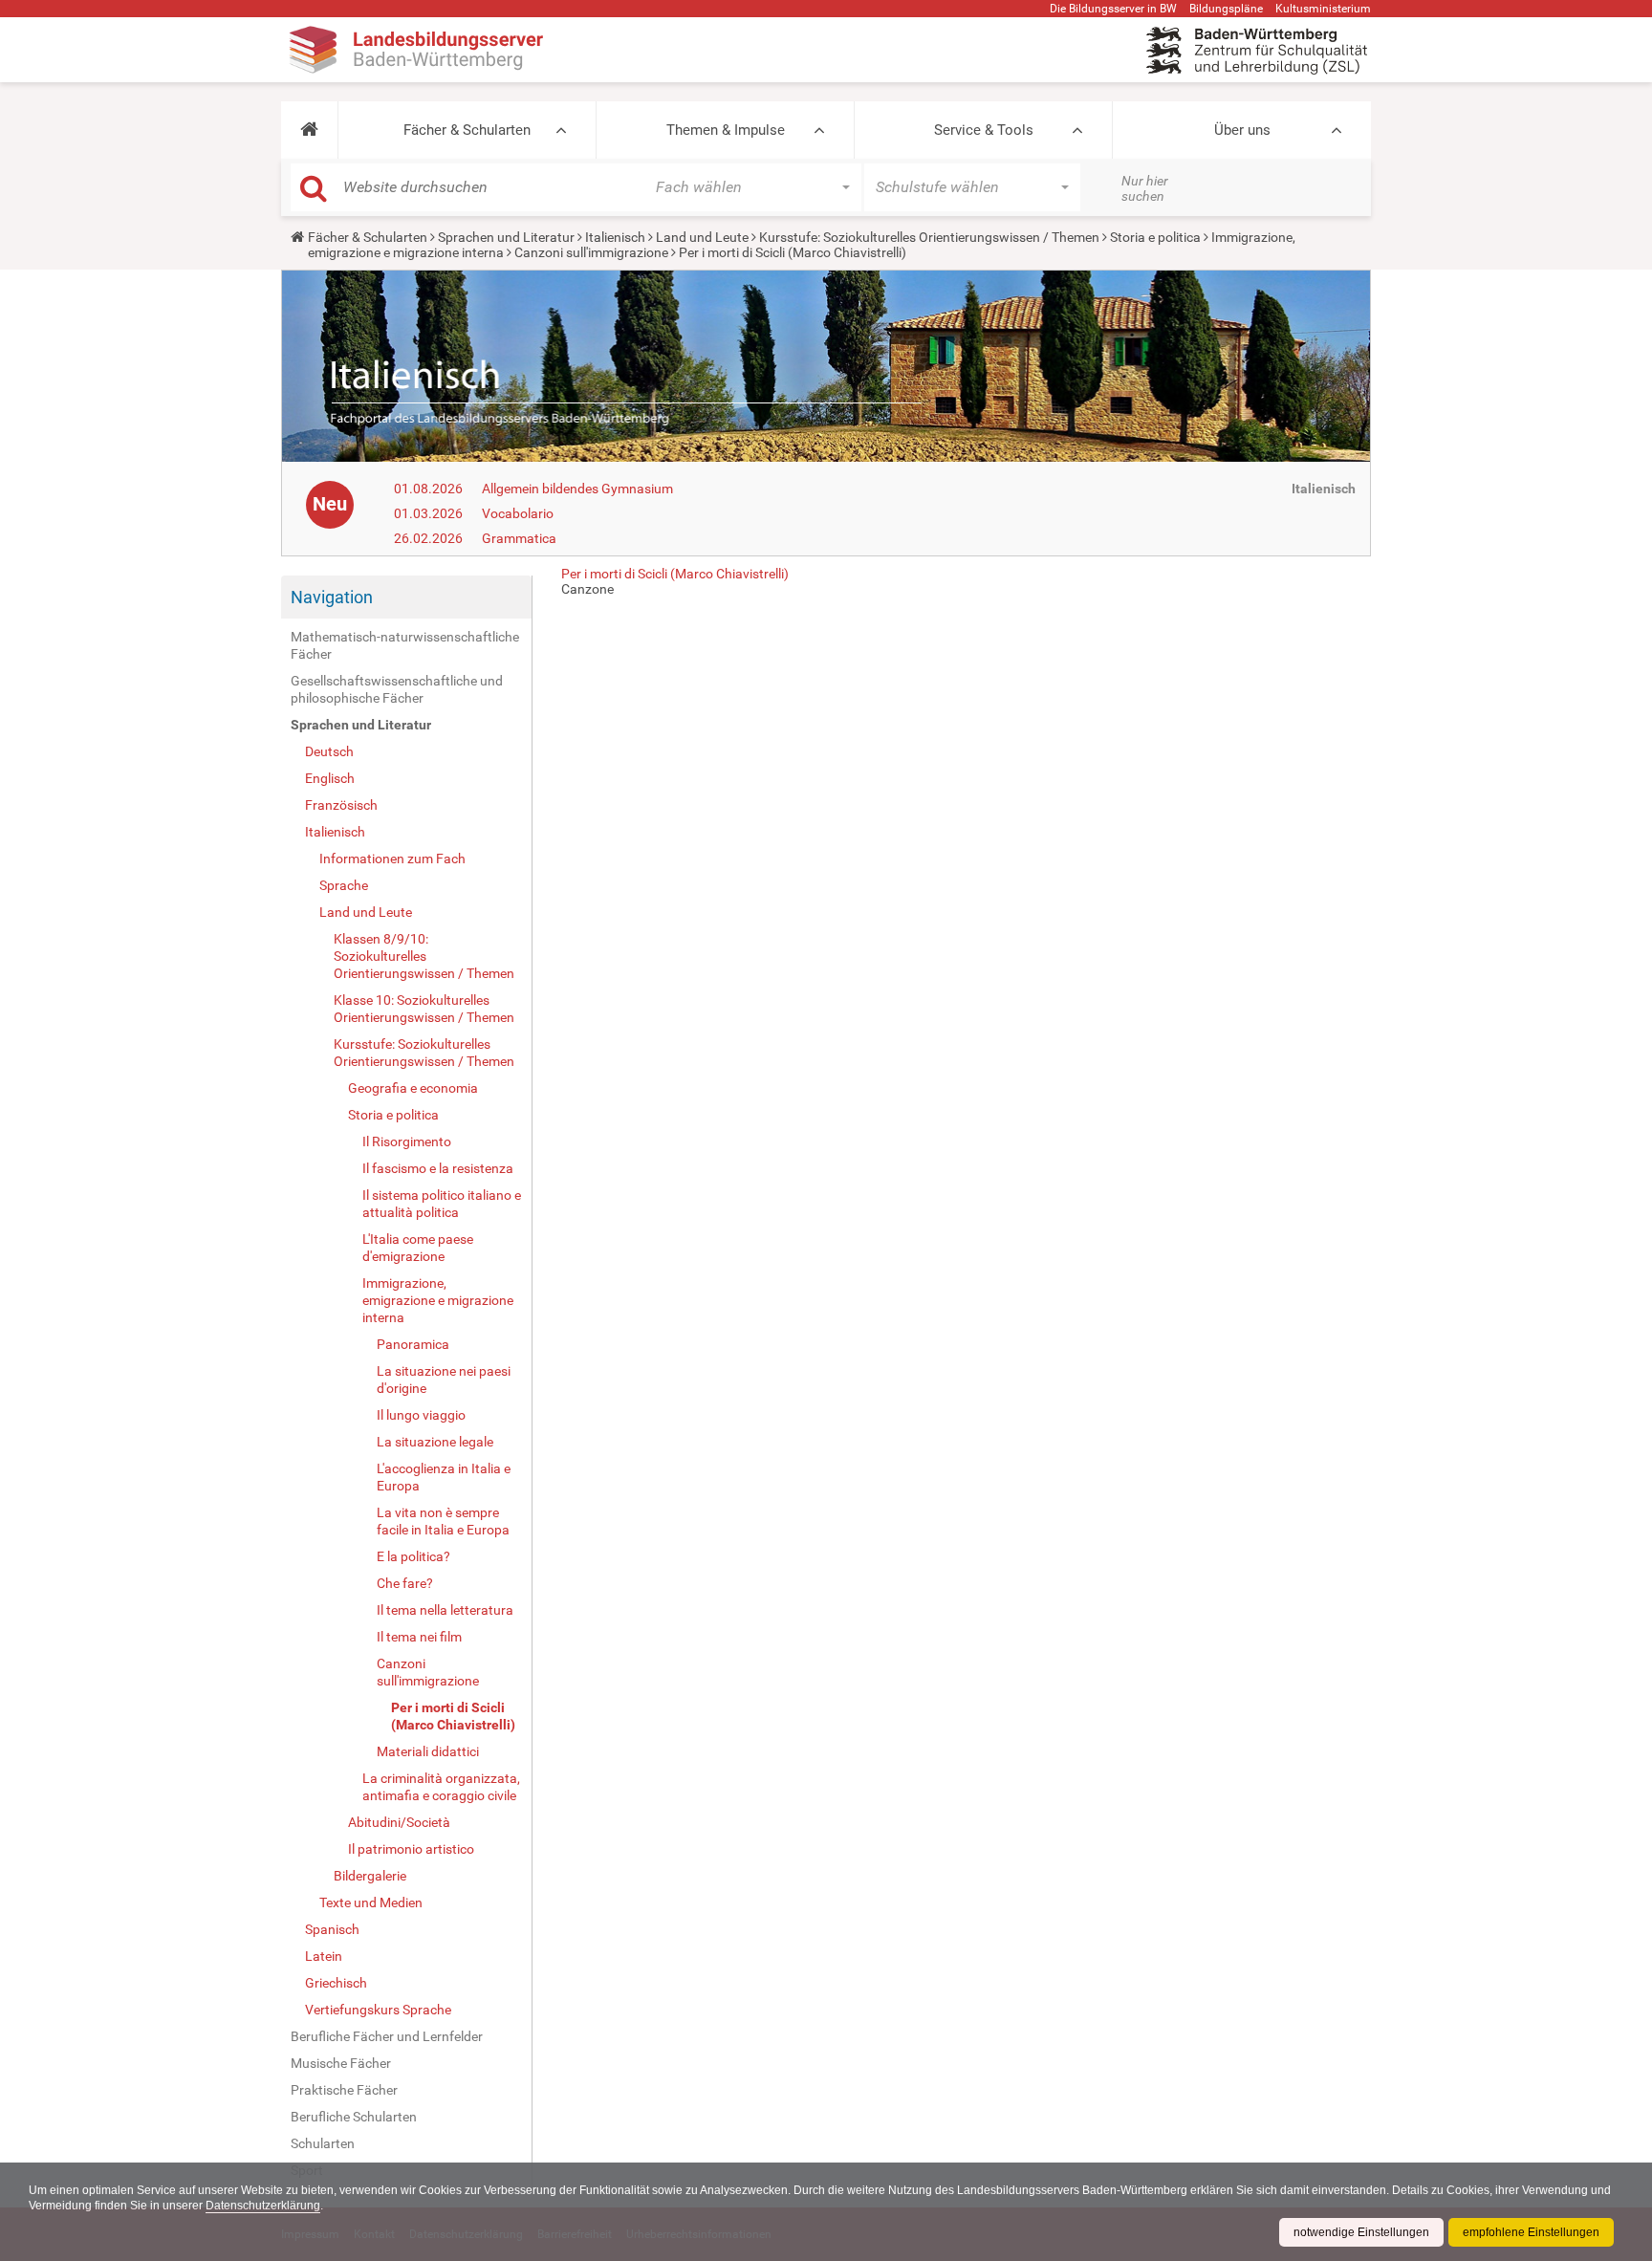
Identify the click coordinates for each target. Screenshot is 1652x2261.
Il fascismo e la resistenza (438, 1168)
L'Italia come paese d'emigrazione (418, 1248)
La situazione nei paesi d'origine (444, 1380)
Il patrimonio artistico (411, 1849)
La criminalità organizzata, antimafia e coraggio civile (441, 1787)
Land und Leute (702, 237)
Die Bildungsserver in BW (1113, 9)
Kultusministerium (1323, 9)
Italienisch (615, 237)
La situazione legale (435, 1442)
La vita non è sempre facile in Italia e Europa (443, 1521)
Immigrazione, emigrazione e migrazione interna (438, 1300)
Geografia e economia (413, 1088)
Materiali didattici (428, 1751)
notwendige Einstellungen (1361, 2232)
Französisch (341, 805)
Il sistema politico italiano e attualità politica (442, 1204)
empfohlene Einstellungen (1531, 2232)
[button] (309, 130)
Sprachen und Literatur (506, 237)
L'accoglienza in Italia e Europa (444, 1477)
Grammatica (519, 538)
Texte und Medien (371, 1902)
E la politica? (413, 1556)
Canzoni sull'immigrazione (591, 252)
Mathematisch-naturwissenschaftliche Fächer (405, 645)
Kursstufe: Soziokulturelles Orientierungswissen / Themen (929, 237)
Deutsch (329, 751)
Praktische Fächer (344, 2090)
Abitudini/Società (399, 1822)
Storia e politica (1155, 237)
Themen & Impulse (726, 130)
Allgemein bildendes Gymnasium (577, 489)
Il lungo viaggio (421, 1415)
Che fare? (405, 1583)
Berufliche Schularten (354, 2117)
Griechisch (336, 1983)
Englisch (330, 778)
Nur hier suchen (1145, 188)
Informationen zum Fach (392, 859)
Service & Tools (984, 130)
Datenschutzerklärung (263, 2206)
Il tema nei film (419, 1637)
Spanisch (332, 1929)
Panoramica (413, 1344)
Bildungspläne (1226, 9)
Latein (324, 1956)
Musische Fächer (341, 2063)
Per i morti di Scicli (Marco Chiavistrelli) (453, 1716)
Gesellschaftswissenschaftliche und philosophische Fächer (397, 689)
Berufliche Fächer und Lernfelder (387, 2036)
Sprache (344, 885)
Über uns (1242, 130)
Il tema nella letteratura (445, 1610)
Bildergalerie (370, 1876)
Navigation (332, 597)
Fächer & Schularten (467, 130)
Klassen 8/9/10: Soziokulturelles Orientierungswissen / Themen (424, 956)
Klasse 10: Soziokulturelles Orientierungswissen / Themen (424, 1009)
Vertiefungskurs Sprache (378, 2010)
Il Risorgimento (407, 1141)
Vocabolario (518, 513)
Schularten (323, 2143)
